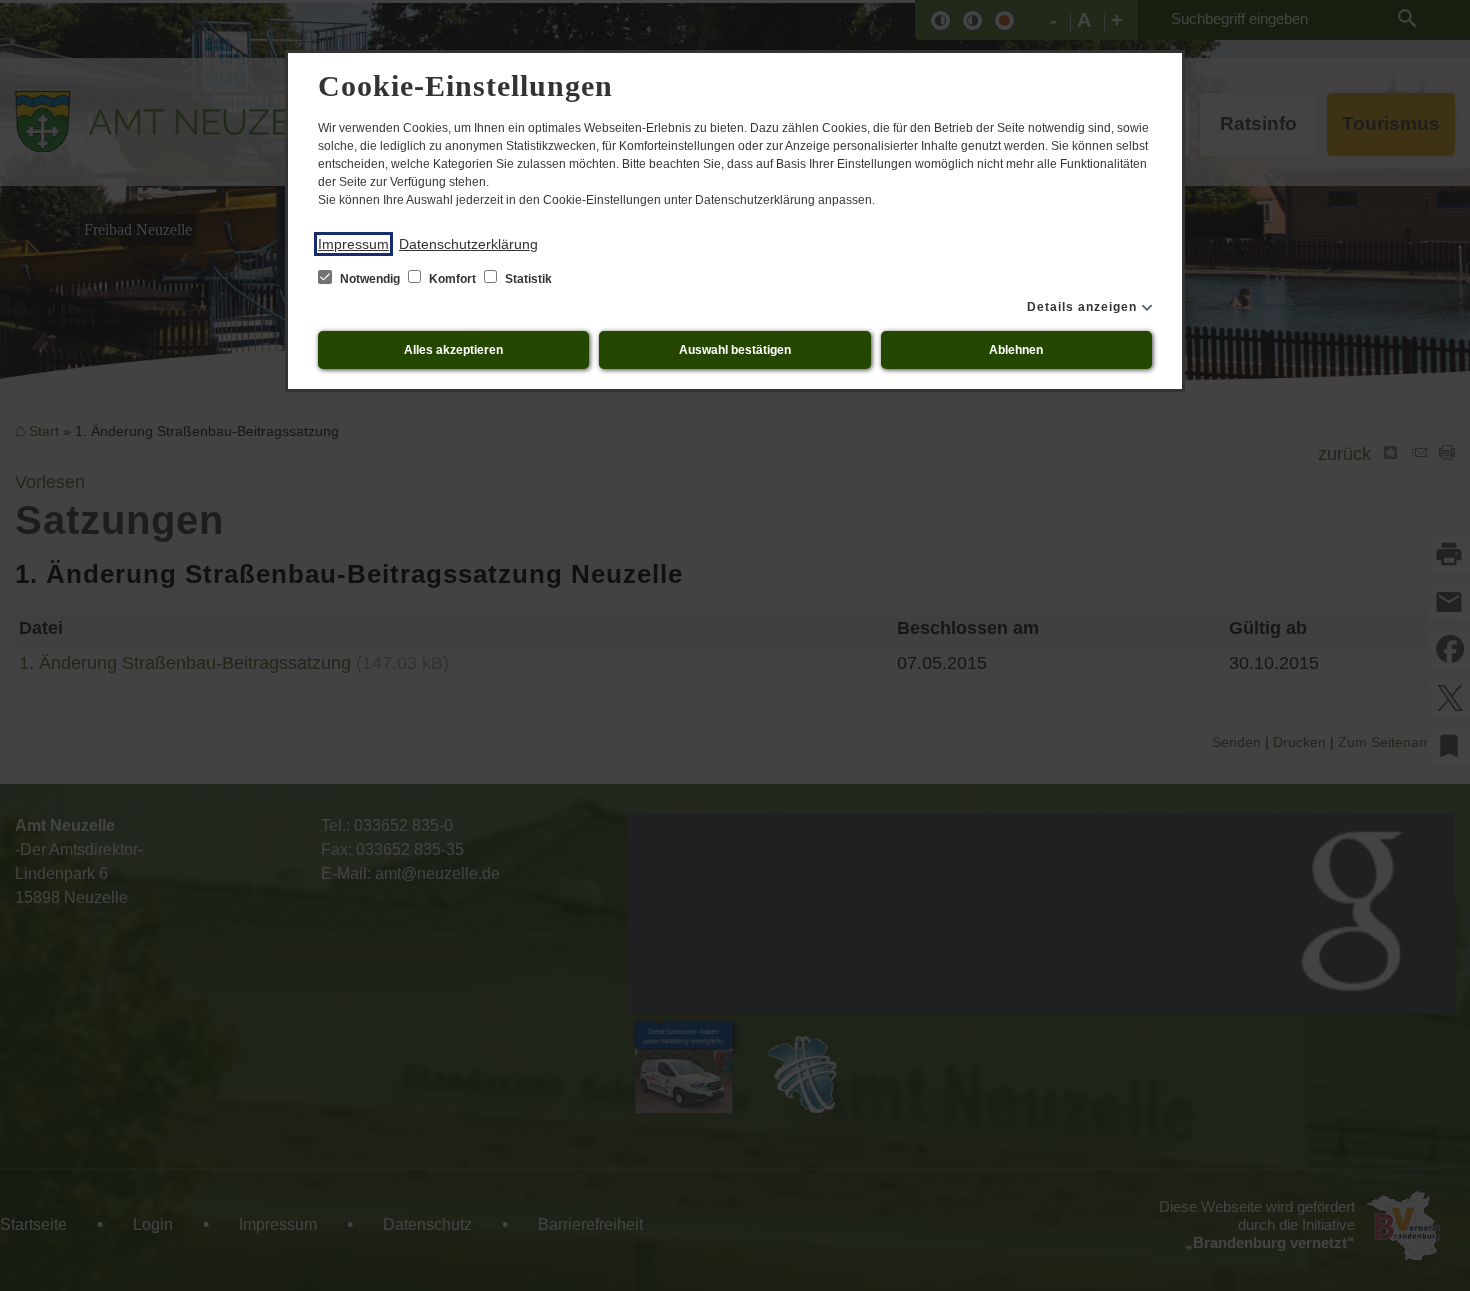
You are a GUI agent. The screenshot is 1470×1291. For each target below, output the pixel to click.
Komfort (452, 279)
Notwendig (370, 279)
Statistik (527, 279)
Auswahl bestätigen (735, 350)
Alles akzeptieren (453, 350)
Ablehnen (1016, 350)
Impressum (353, 244)
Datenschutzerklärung (468, 244)
